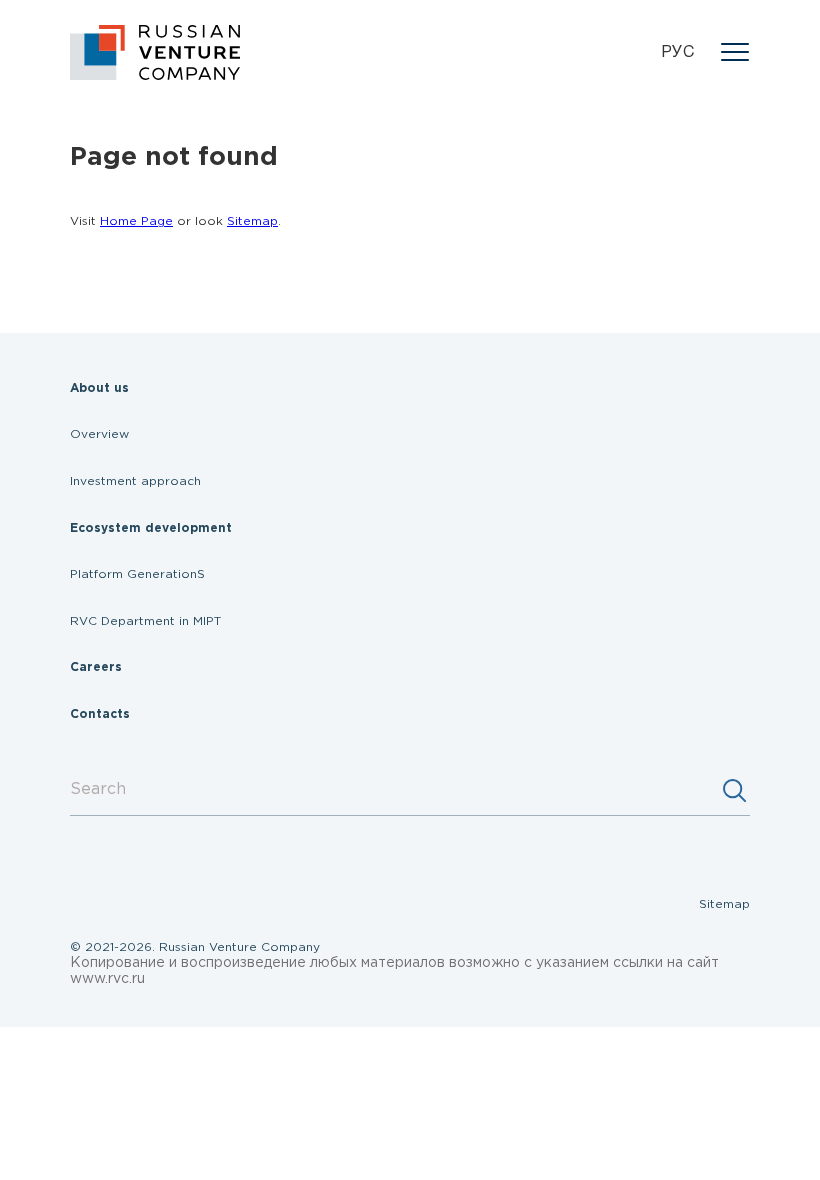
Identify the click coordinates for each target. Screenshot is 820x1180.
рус (678, 53)
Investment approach (135, 481)
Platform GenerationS (137, 574)
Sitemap (252, 221)
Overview (99, 434)
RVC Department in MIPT (145, 621)
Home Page (136, 221)
